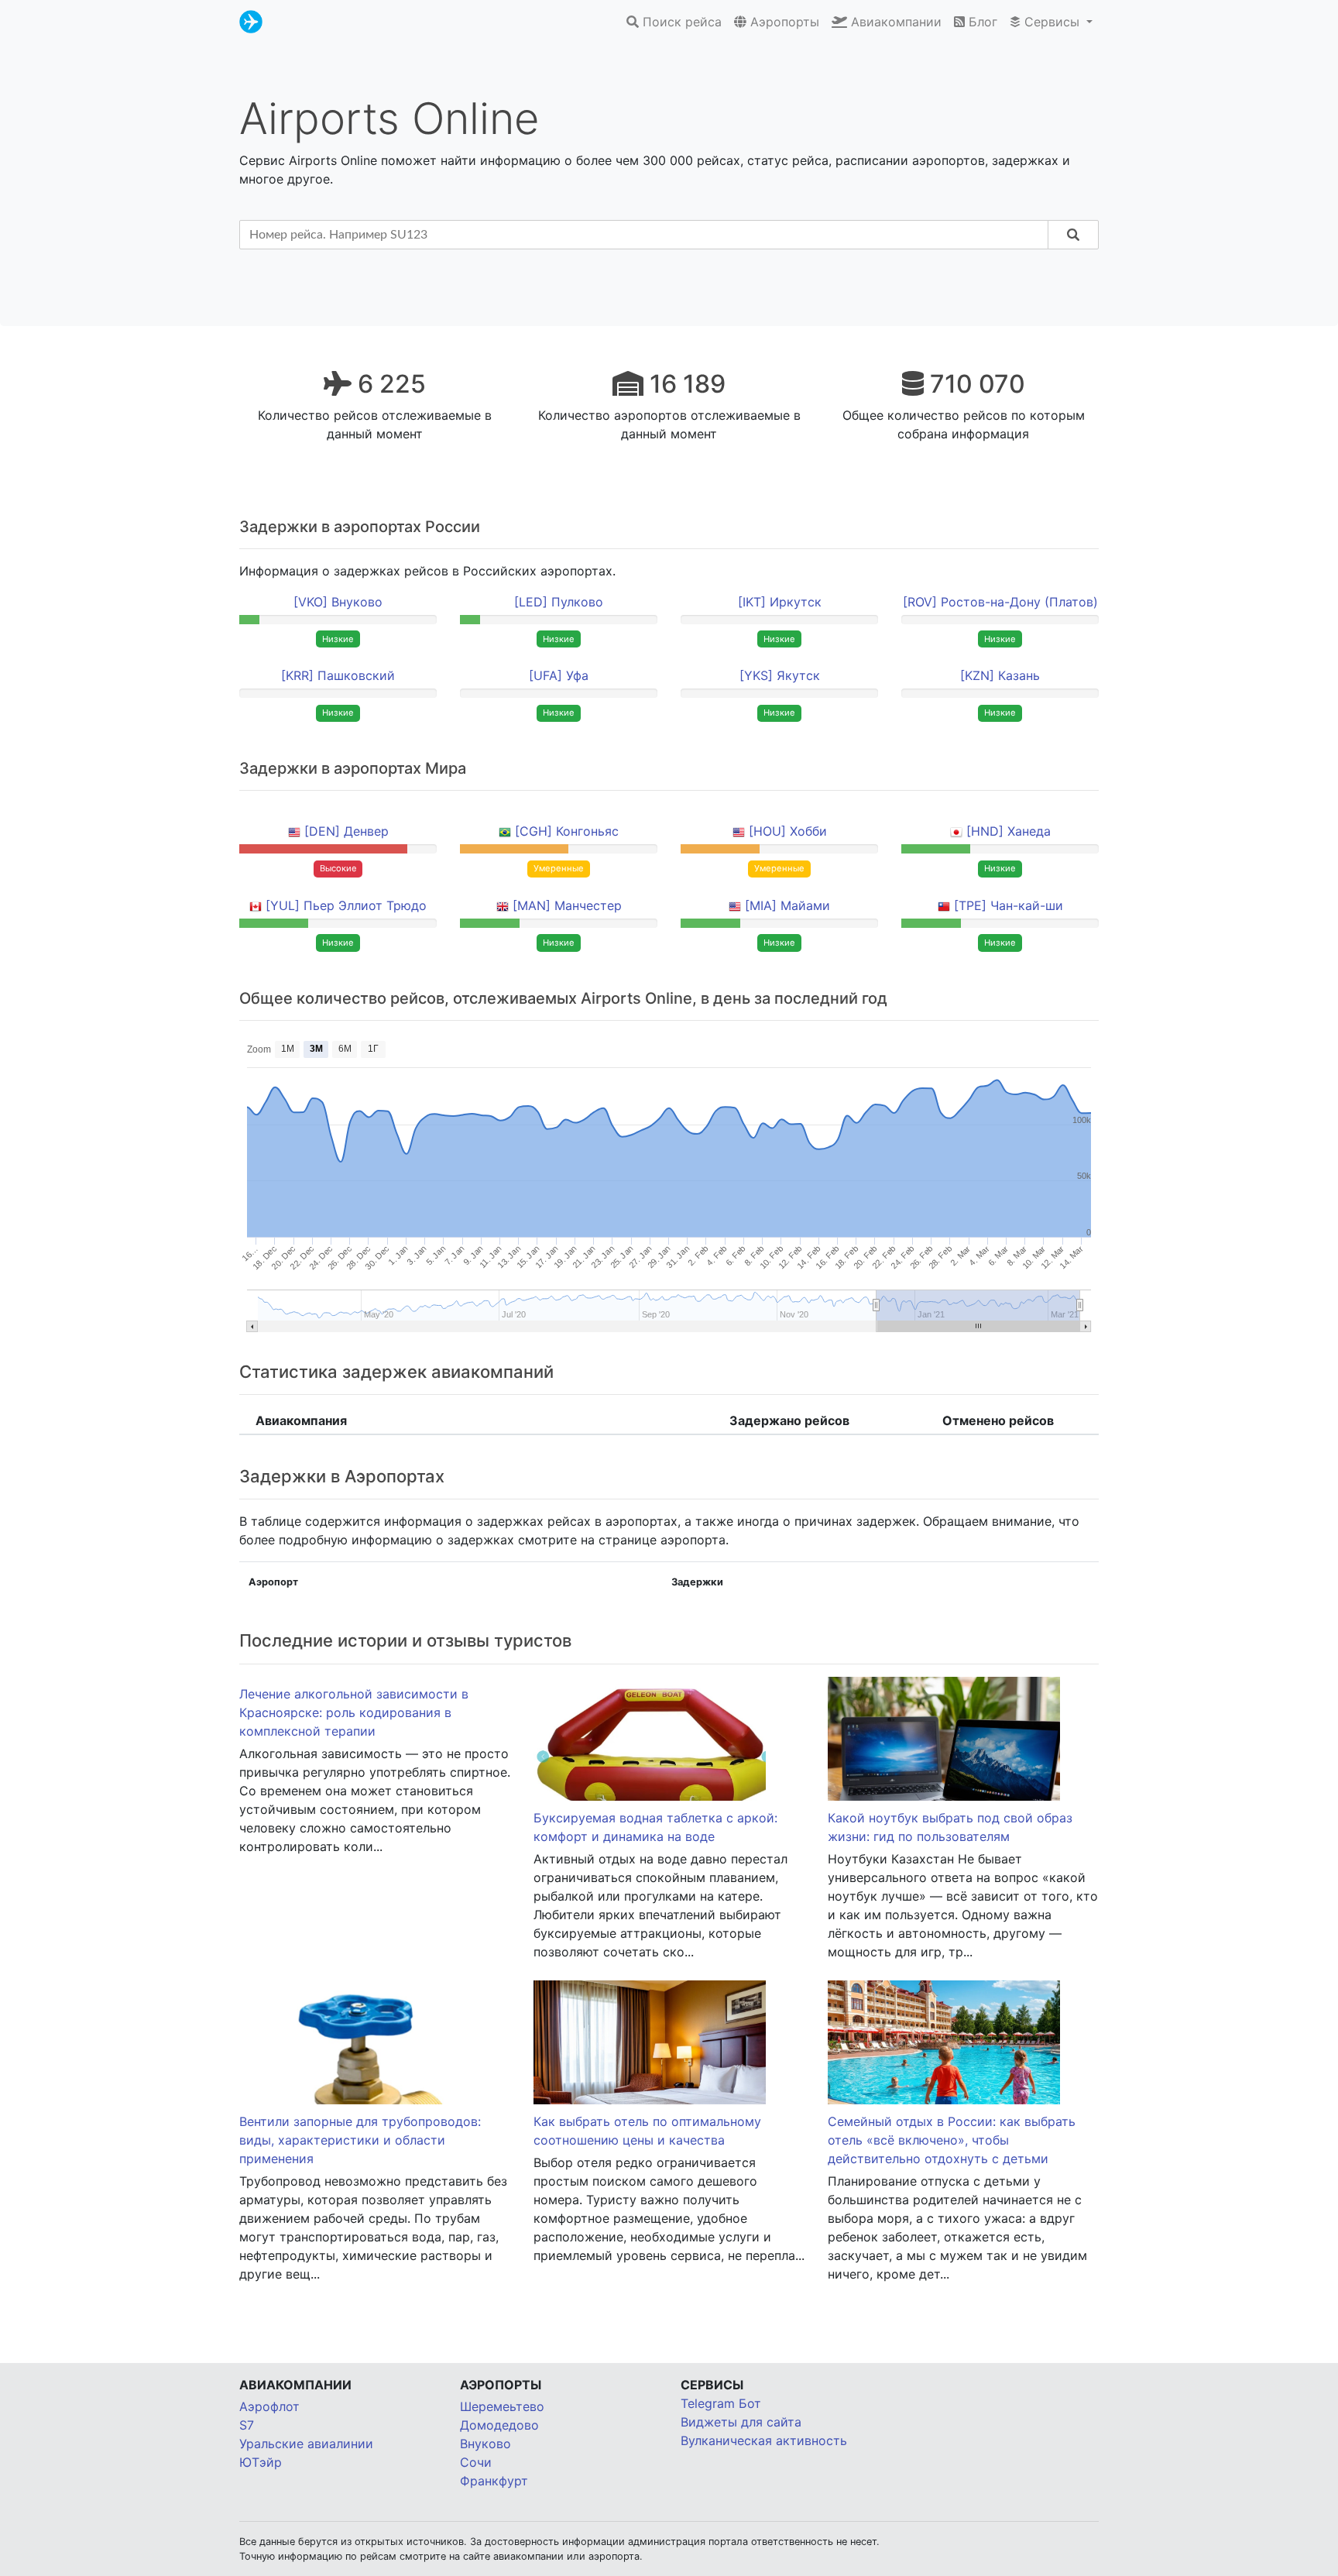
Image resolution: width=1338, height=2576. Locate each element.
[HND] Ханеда (1009, 831)
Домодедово (499, 2425)
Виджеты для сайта (741, 2422)
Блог (981, 22)
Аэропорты (783, 22)
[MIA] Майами (787, 905)
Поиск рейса (680, 22)
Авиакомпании (894, 22)
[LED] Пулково (559, 602)
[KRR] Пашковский (338, 675)
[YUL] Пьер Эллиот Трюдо (346, 905)
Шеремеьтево (502, 2406)
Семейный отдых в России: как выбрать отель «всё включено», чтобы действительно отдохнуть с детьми (952, 2140)
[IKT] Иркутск (780, 602)
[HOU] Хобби (788, 831)
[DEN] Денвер (347, 831)
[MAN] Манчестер (567, 905)
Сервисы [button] (1052, 22)
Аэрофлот (269, 2406)
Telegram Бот (721, 2403)
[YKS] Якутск (780, 675)
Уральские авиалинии (306, 2444)
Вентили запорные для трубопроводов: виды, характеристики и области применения (360, 2140)
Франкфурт (494, 2481)
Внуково (485, 2444)
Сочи (476, 2462)
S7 (247, 2425)
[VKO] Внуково (338, 602)
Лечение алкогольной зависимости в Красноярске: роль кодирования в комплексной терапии (354, 1712)
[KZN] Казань (1000, 675)
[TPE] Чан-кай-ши (1009, 905)
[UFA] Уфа (559, 675)
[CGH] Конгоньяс (567, 831)
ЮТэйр (261, 2462)
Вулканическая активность (764, 2440)
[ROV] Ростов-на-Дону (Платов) (1000, 602)
